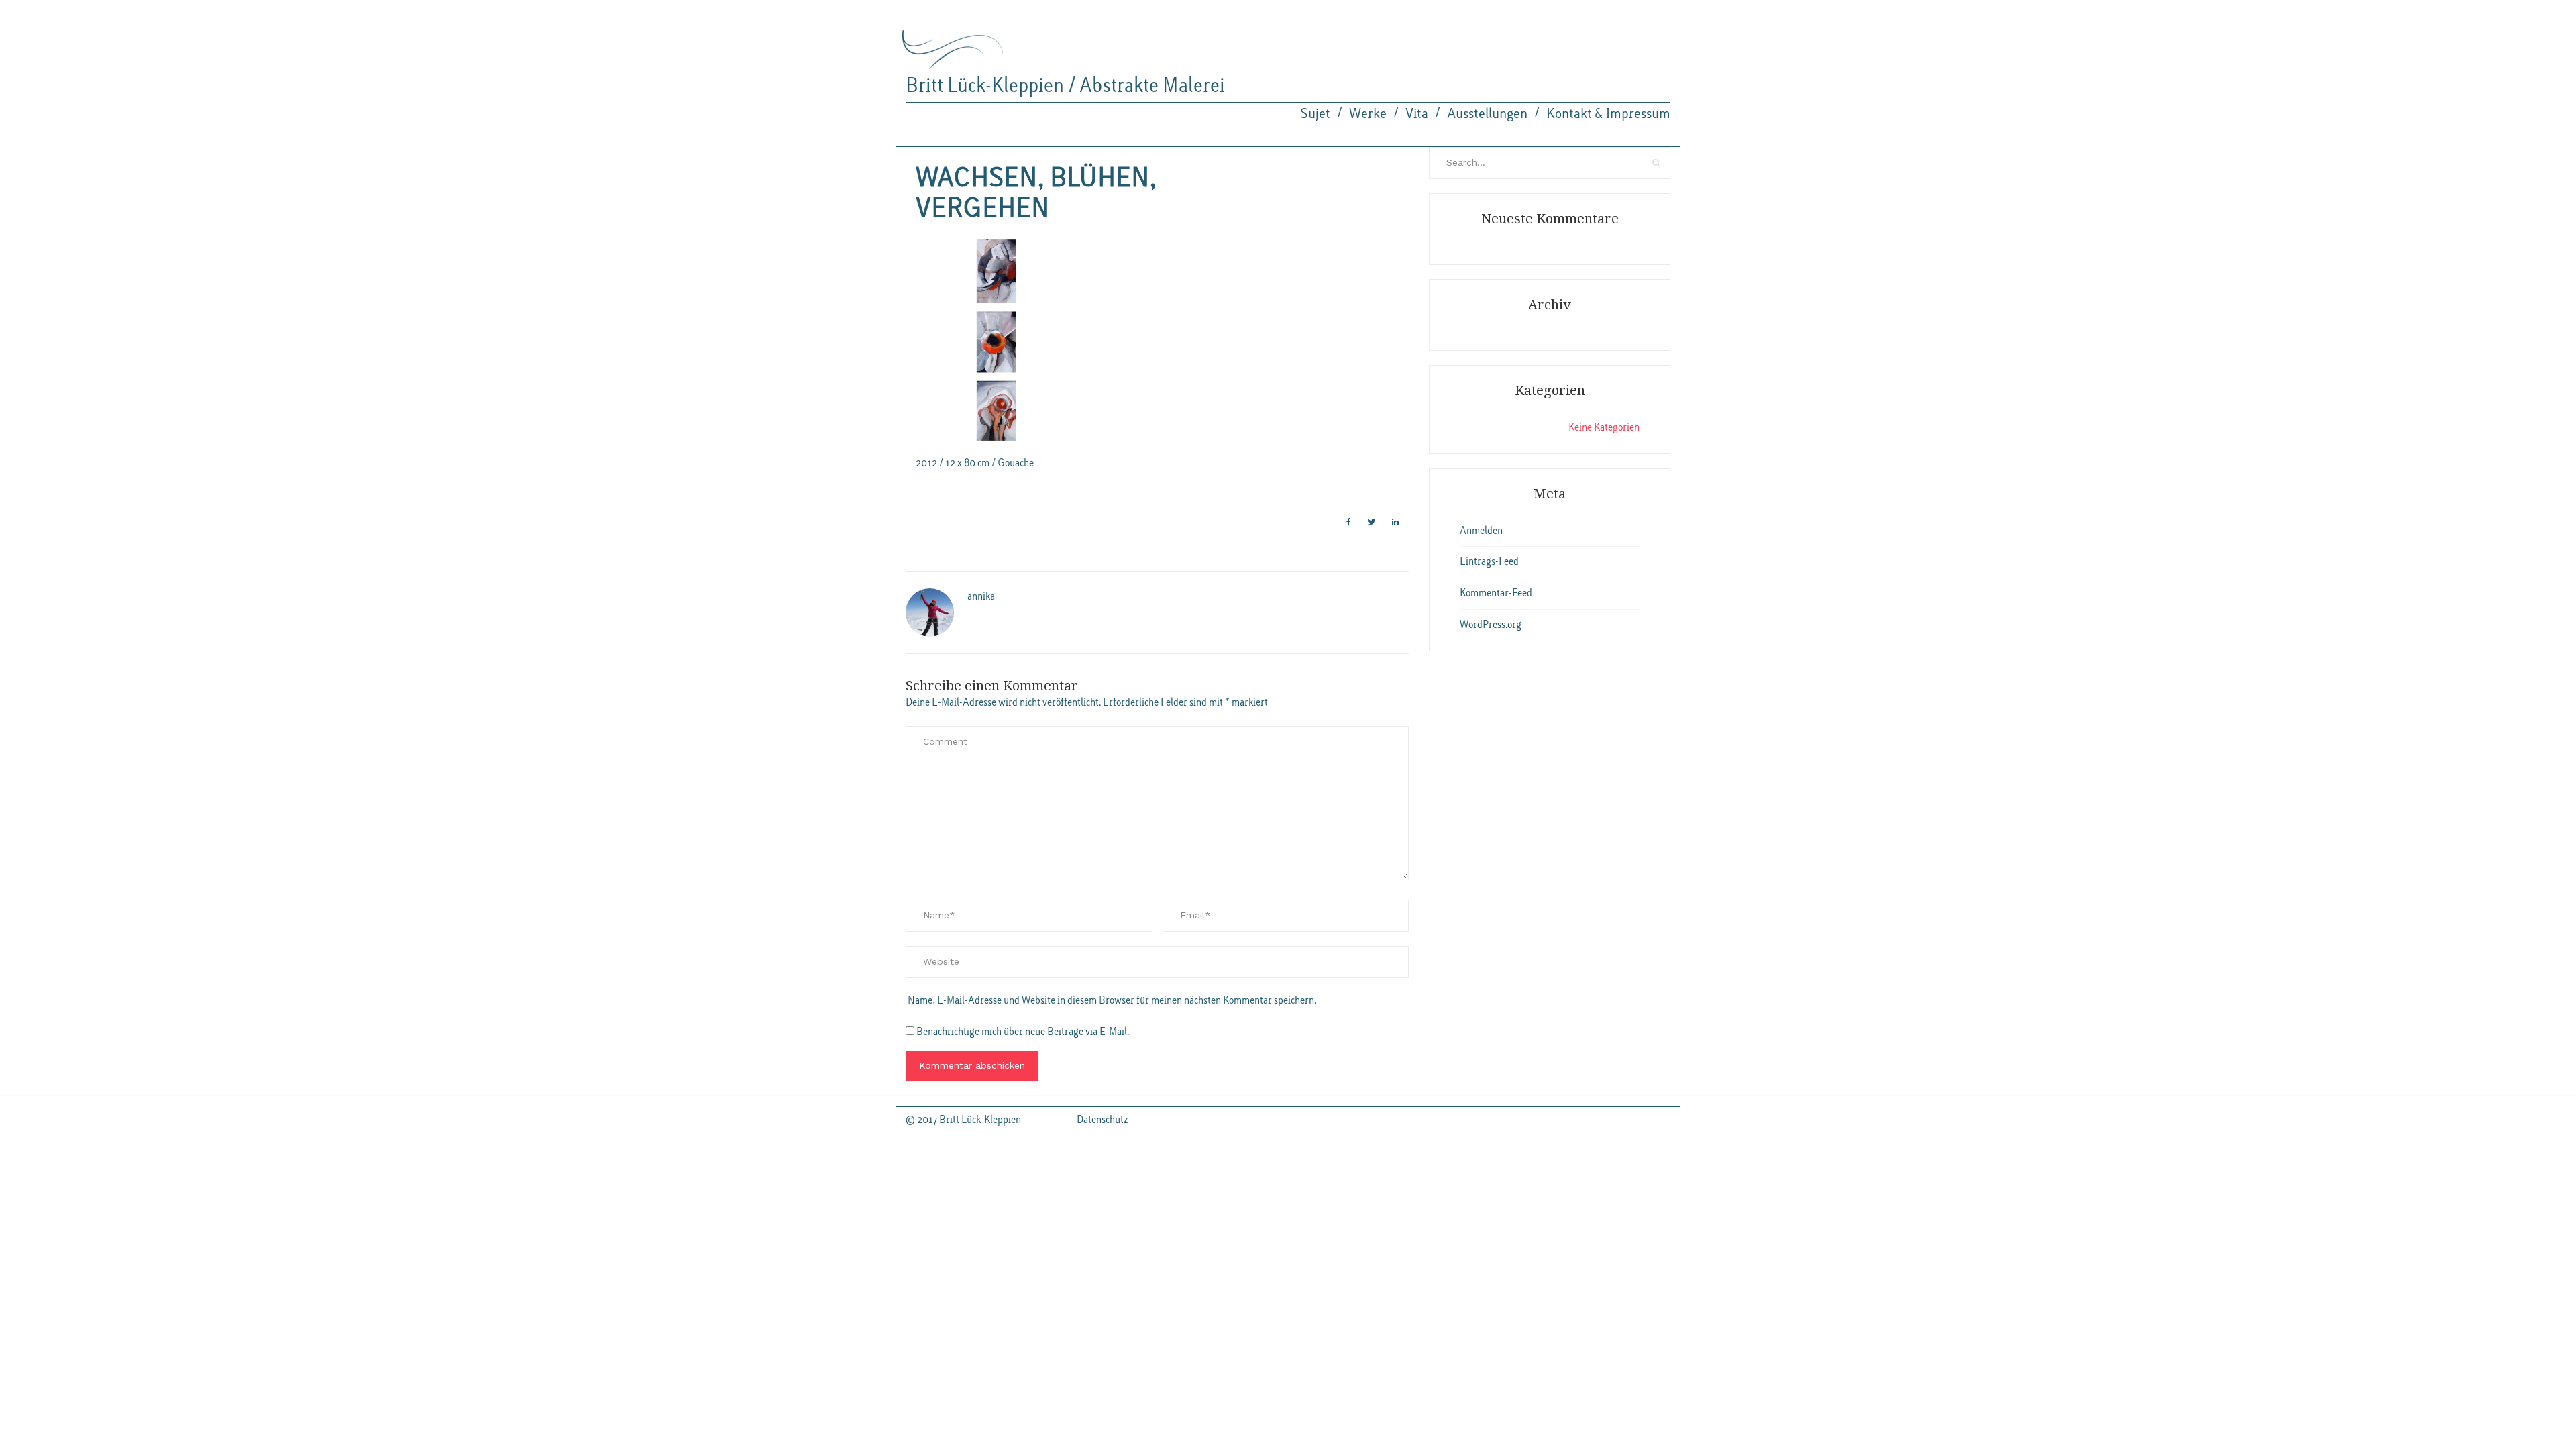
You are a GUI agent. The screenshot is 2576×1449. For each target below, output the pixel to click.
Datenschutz (1102, 1120)
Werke (1368, 114)
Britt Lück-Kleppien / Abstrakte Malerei (1065, 86)
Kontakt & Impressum (1608, 114)
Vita (1417, 114)
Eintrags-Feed (1489, 561)
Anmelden (1481, 531)
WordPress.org (1491, 625)
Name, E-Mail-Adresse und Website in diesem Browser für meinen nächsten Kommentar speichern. (1112, 1000)
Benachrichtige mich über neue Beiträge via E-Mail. (1023, 1032)
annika (981, 596)
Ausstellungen (1487, 114)
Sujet (1315, 114)
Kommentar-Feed (1496, 593)
